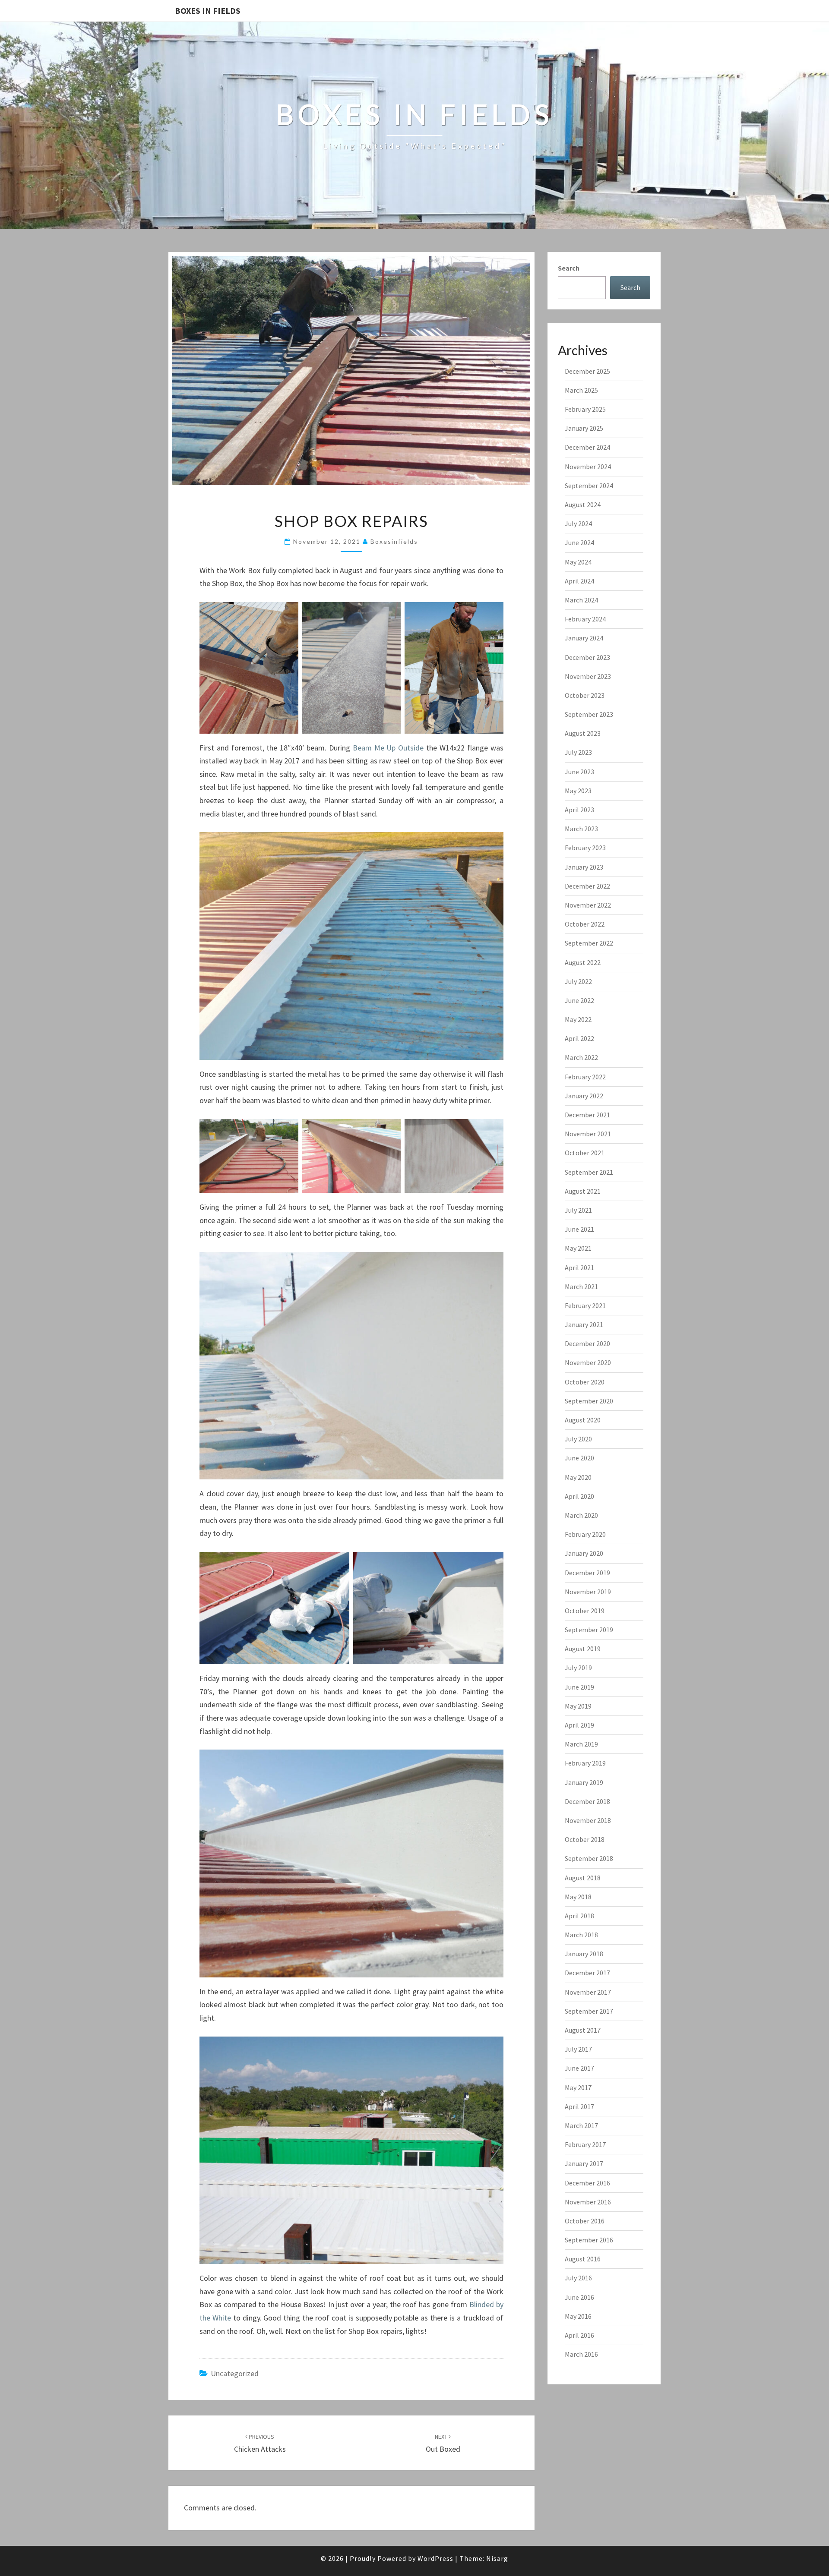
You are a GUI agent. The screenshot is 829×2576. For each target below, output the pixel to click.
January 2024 (584, 638)
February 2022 (585, 1077)
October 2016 (585, 2221)
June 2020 (579, 1458)
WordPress (435, 2558)
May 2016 (578, 2316)
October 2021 (585, 1153)
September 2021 (589, 1172)
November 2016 (588, 2202)
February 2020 (585, 1534)
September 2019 (589, 1630)
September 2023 (589, 714)
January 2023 (584, 867)
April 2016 (579, 2335)
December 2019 (587, 1573)
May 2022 (578, 1019)
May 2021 (578, 1248)
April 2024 (579, 581)
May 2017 (578, 2087)
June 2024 (579, 542)
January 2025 (584, 428)
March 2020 (581, 1515)
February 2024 (585, 619)
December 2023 (587, 657)
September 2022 (589, 943)
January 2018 (584, 1954)
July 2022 (578, 981)
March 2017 (581, 2125)
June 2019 (579, 1687)
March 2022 (581, 1057)
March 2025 (581, 390)
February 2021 (585, 1305)
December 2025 (587, 371)
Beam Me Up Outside (388, 748)
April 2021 (579, 1268)
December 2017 (587, 1973)
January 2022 (584, 1096)
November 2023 (588, 676)
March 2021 (581, 1286)
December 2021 (587, 1115)
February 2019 (585, 1763)
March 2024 (581, 600)
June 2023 (579, 772)
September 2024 (589, 486)
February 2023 (585, 848)
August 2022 (583, 962)
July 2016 (578, 2278)
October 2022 (585, 924)
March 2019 (581, 1744)
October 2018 (585, 1839)
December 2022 (587, 886)
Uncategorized (235, 2373)
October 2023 (585, 695)
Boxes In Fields (208, 11)
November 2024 (588, 467)
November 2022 (588, 905)
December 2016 (587, 2183)
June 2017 (579, 2068)
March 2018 (581, 1935)
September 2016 (589, 2240)
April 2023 (579, 810)
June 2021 (579, 1229)
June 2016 (579, 2297)
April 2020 (579, 1496)
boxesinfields (394, 541)
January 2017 (584, 2163)
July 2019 (578, 1668)
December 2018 (587, 1801)
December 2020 (587, 1343)
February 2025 (585, 409)
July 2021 (578, 1210)
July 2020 (578, 1439)
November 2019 (588, 1592)
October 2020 (585, 1382)
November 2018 (588, 1820)
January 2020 (584, 1553)
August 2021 (583, 1191)
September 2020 (589, 1401)
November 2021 (588, 1134)
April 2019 (579, 1725)
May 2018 (578, 1897)
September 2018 (589, 1858)
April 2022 (579, 1038)
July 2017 (578, 2049)
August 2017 (583, 2030)
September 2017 (589, 2011)
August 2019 (583, 1649)
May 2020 (578, 1477)
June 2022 (579, 1000)
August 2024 (583, 504)
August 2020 (583, 1420)
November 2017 (588, 1992)
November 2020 (588, 1362)
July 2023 (578, 752)
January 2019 (584, 1782)
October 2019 (585, 1611)
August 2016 (583, 2259)
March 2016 (581, 2354)
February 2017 (585, 2144)
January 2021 (584, 1324)
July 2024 (578, 523)
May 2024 (578, 562)
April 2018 (579, 1916)
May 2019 (578, 1706)
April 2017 (579, 2106)
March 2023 (581, 829)
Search (569, 268)
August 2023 (583, 733)
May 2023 (578, 791)
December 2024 (587, 447)
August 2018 (583, 1878)
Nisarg (497, 2558)
